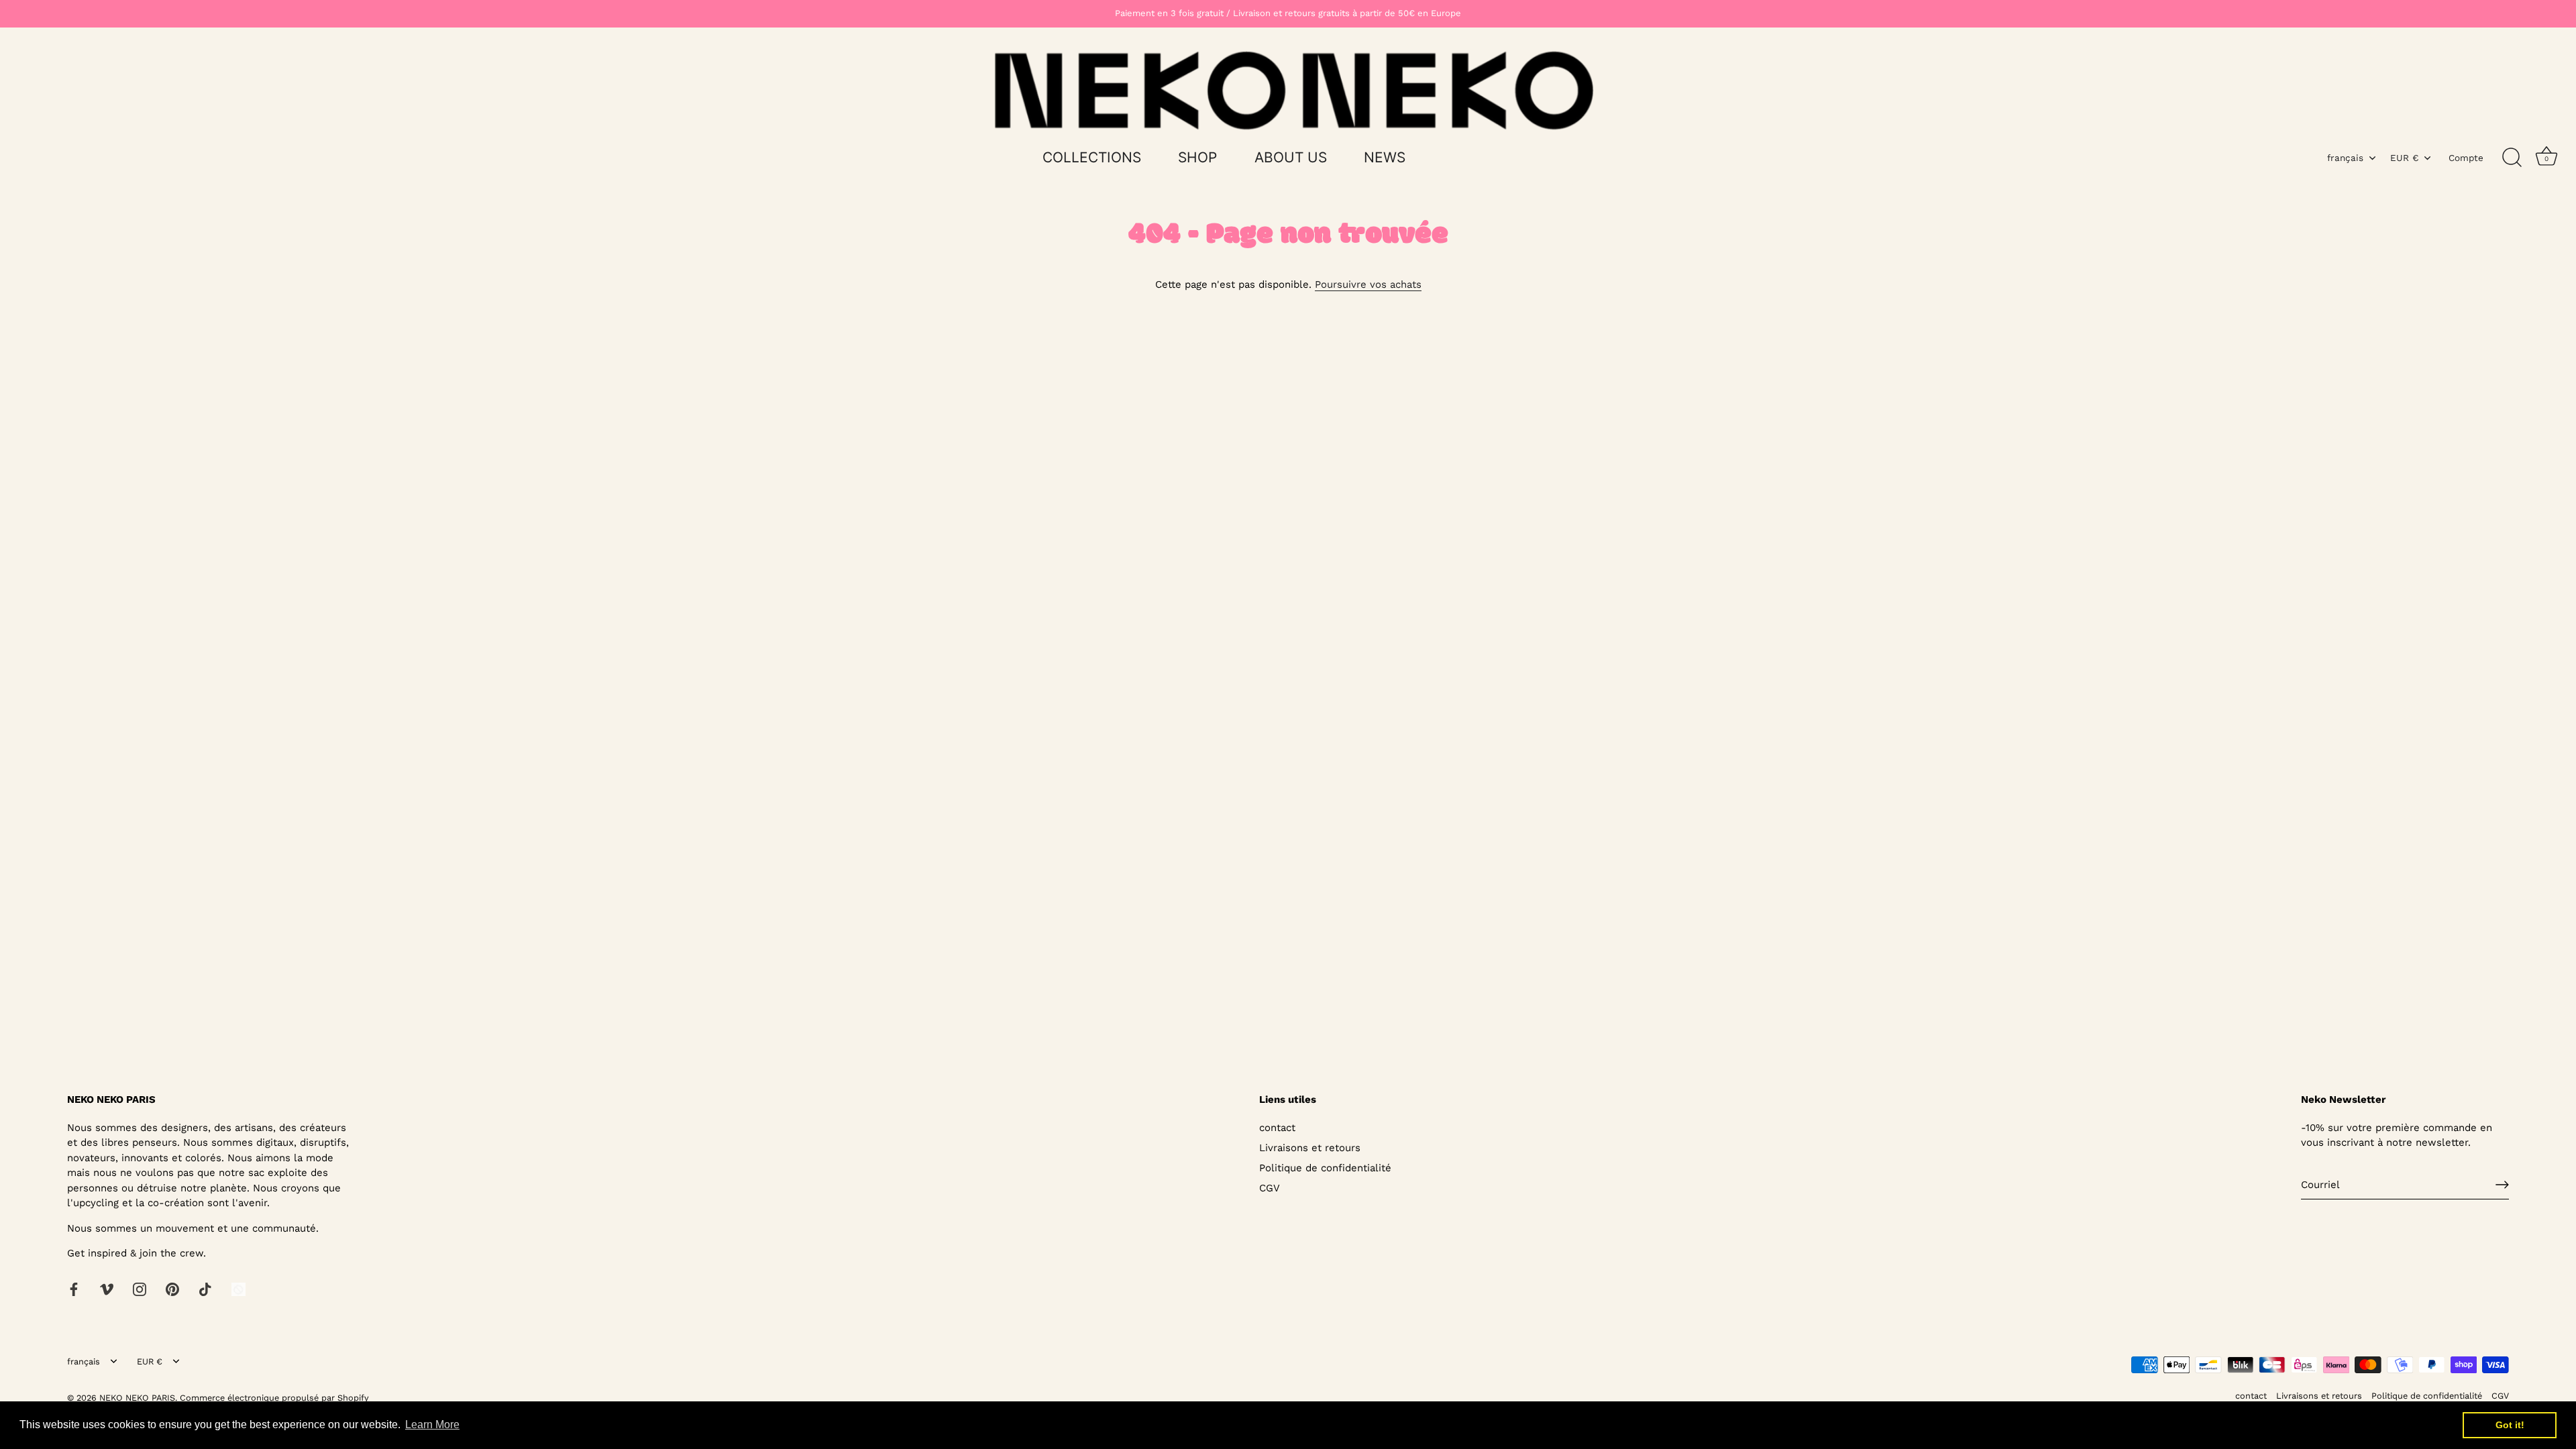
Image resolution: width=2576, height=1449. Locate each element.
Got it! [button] (2510, 1425)
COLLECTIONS (1092, 157)
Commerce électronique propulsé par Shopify (274, 1398)
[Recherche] (2512, 158)
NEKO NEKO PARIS (137, 1398)
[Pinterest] (172, 1289)
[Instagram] (140, 1289)
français (2345, 158)
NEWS (1385, 157)
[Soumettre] (2502, 1185)
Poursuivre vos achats (1368, 284)
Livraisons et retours (1310, 1148)
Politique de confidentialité (1325, 1168)
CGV (1270, 1188)
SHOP (1197, 157)
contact (1277, 1128)
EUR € (2404, 158)
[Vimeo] (107, 1289)
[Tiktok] (205, 1289)
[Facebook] (74, 1289)
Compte (2466, 158)
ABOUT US (1291, 157)
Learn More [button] (432, 1425)
